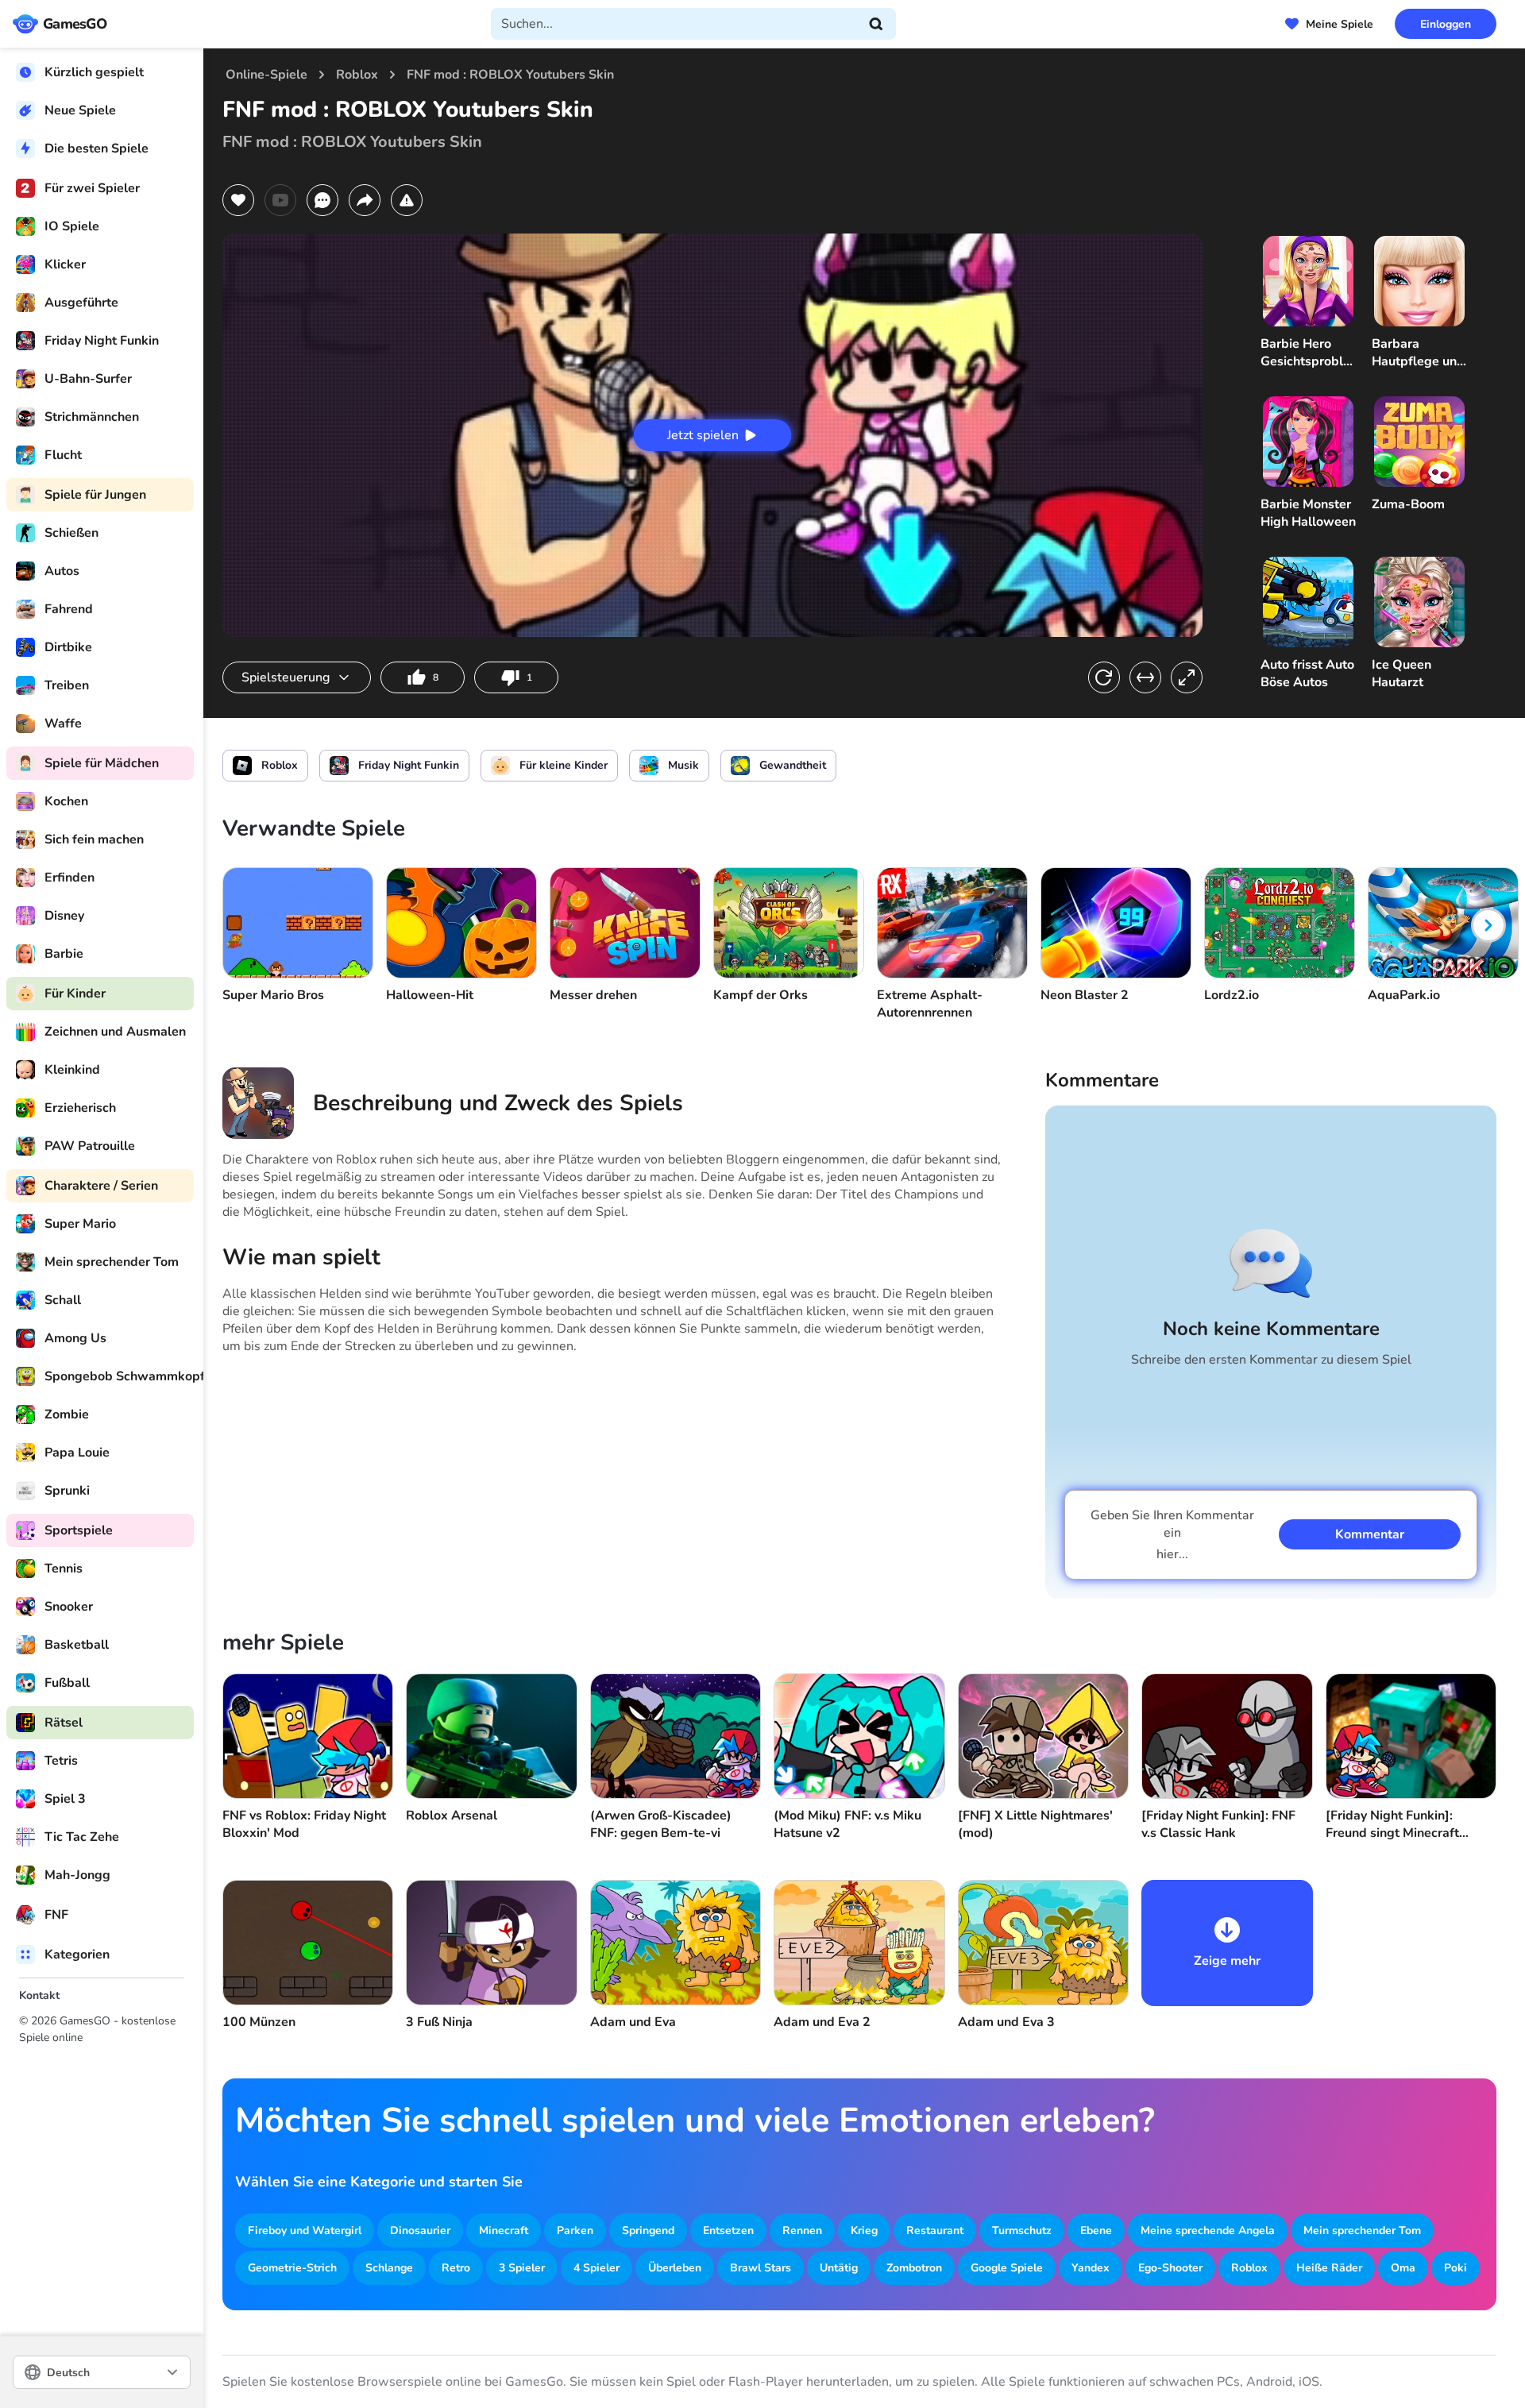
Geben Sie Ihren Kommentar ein (1172, 1535)
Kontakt (39, 1995)
